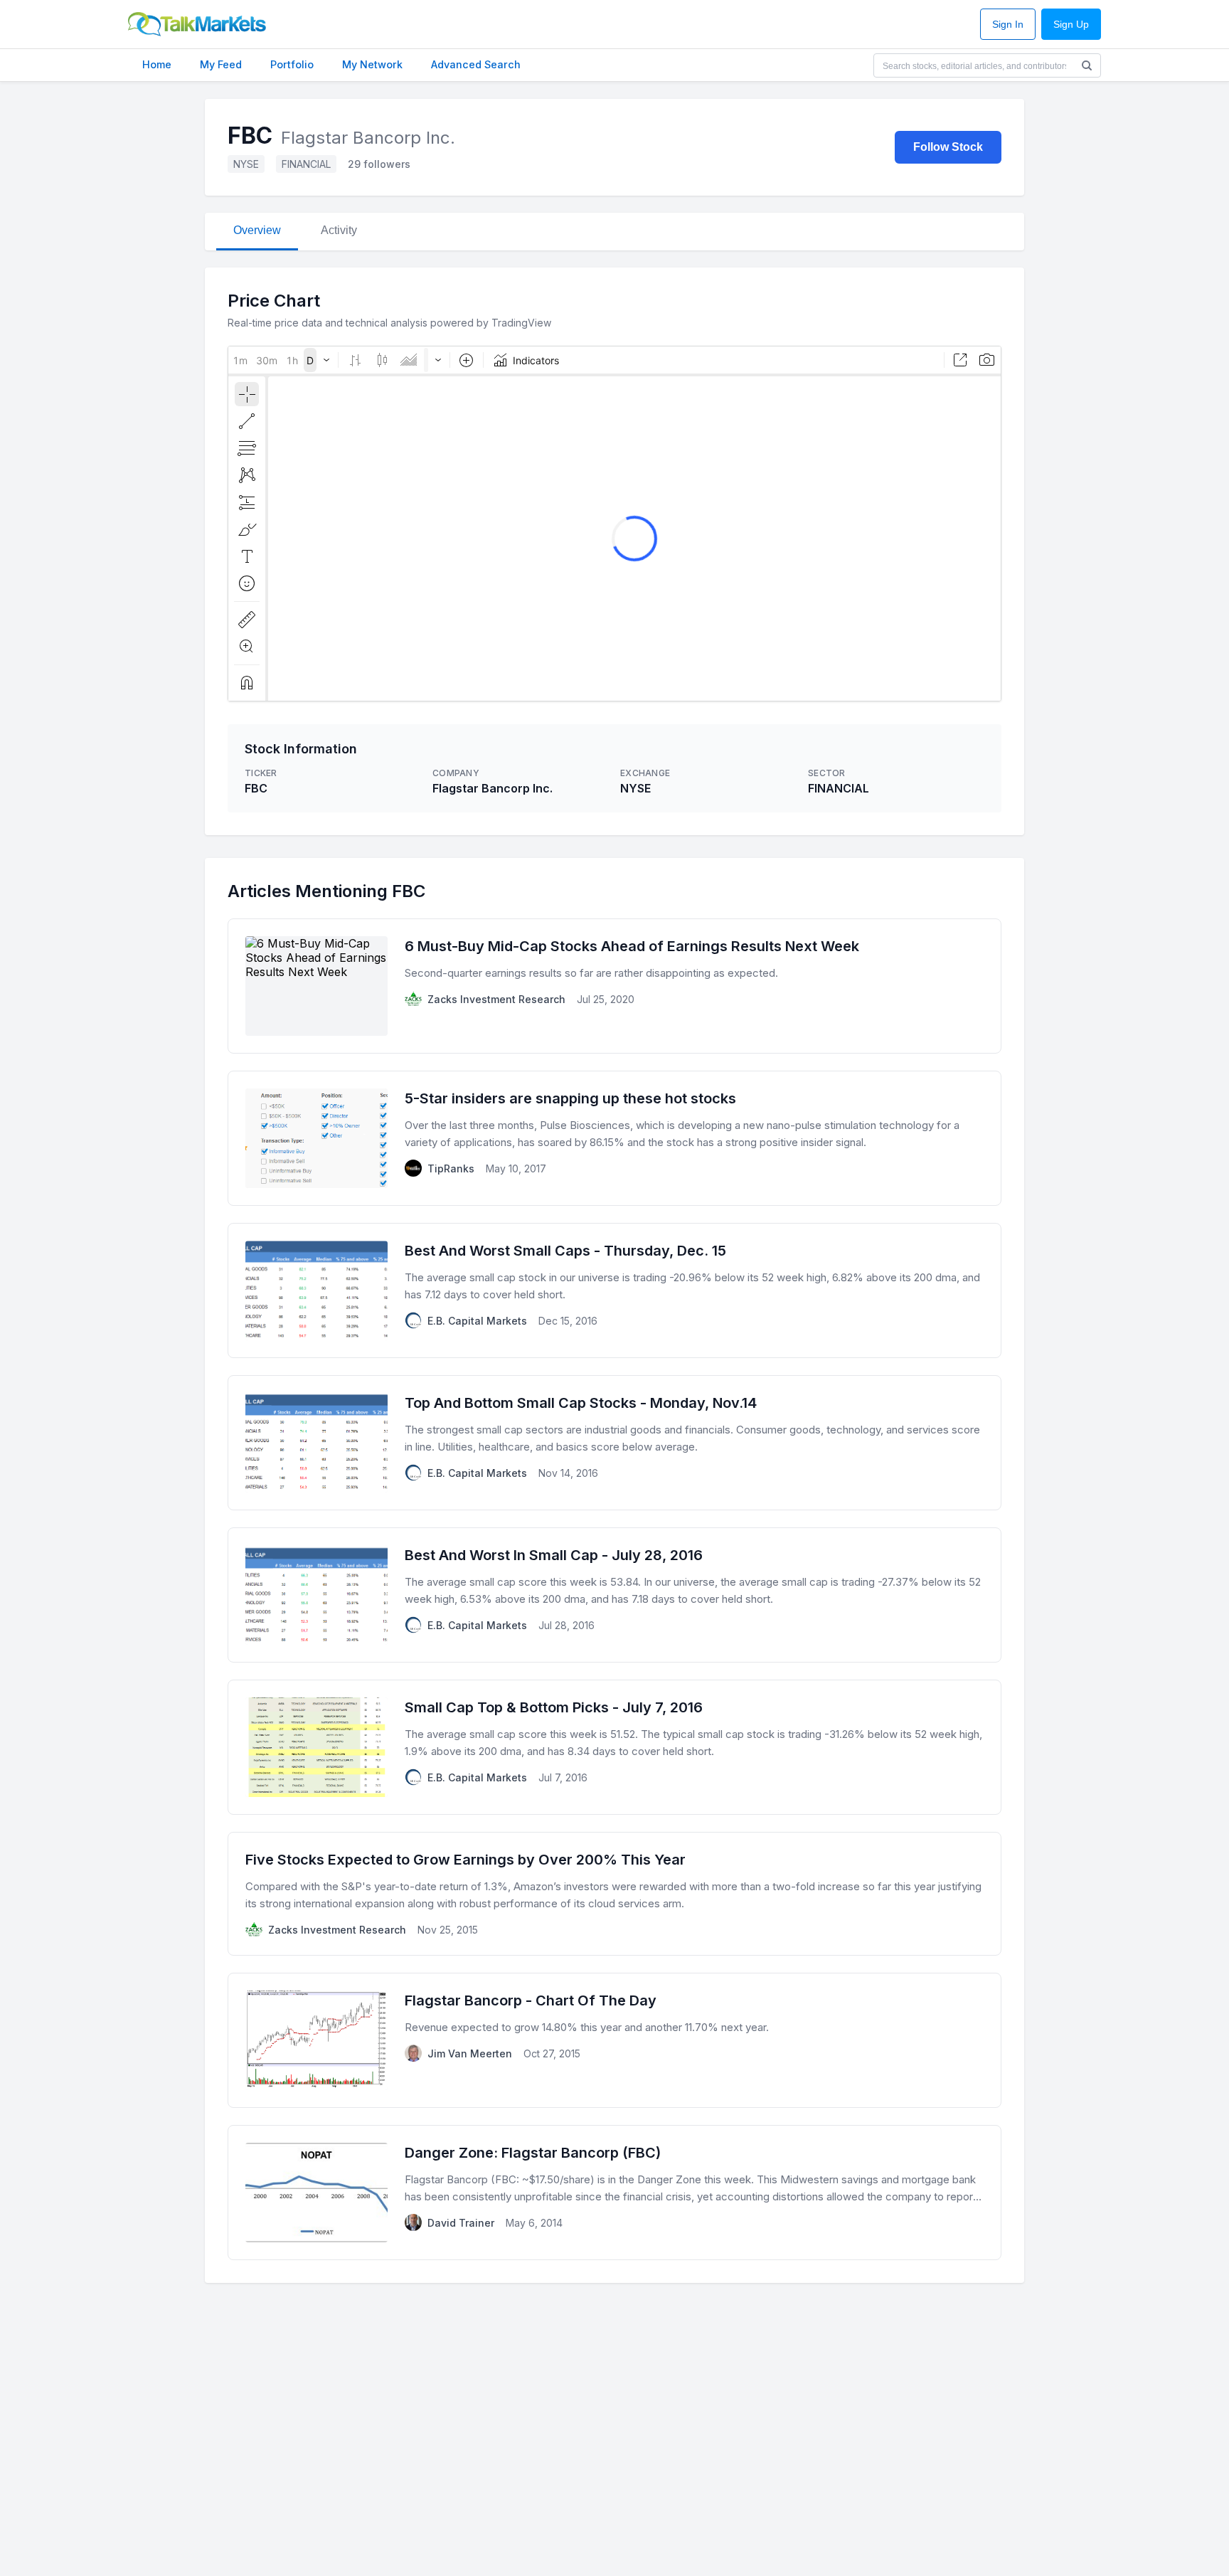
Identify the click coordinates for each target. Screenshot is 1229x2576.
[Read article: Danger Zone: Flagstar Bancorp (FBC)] (614, 2193)
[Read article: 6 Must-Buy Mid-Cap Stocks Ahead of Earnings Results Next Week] (614, 986)
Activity (339, 230)
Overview (257, 230)
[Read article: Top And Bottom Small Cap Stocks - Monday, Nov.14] (614, 1443)
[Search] (1087, 65)
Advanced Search (476, 64)
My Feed (221, 64)
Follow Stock (948, 147)
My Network (372, 64)
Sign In (1008, 25)
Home (157, 64)
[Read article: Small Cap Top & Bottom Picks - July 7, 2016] (614, 1747)
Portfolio (292, 64)
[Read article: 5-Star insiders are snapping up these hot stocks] (614, 1138)
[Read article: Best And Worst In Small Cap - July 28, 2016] (614, 1595)
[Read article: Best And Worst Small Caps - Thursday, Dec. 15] (614, 1290)
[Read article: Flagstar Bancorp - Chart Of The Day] (614, 2040)
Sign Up (1071, 25)
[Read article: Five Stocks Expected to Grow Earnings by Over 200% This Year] (614, 1894)
